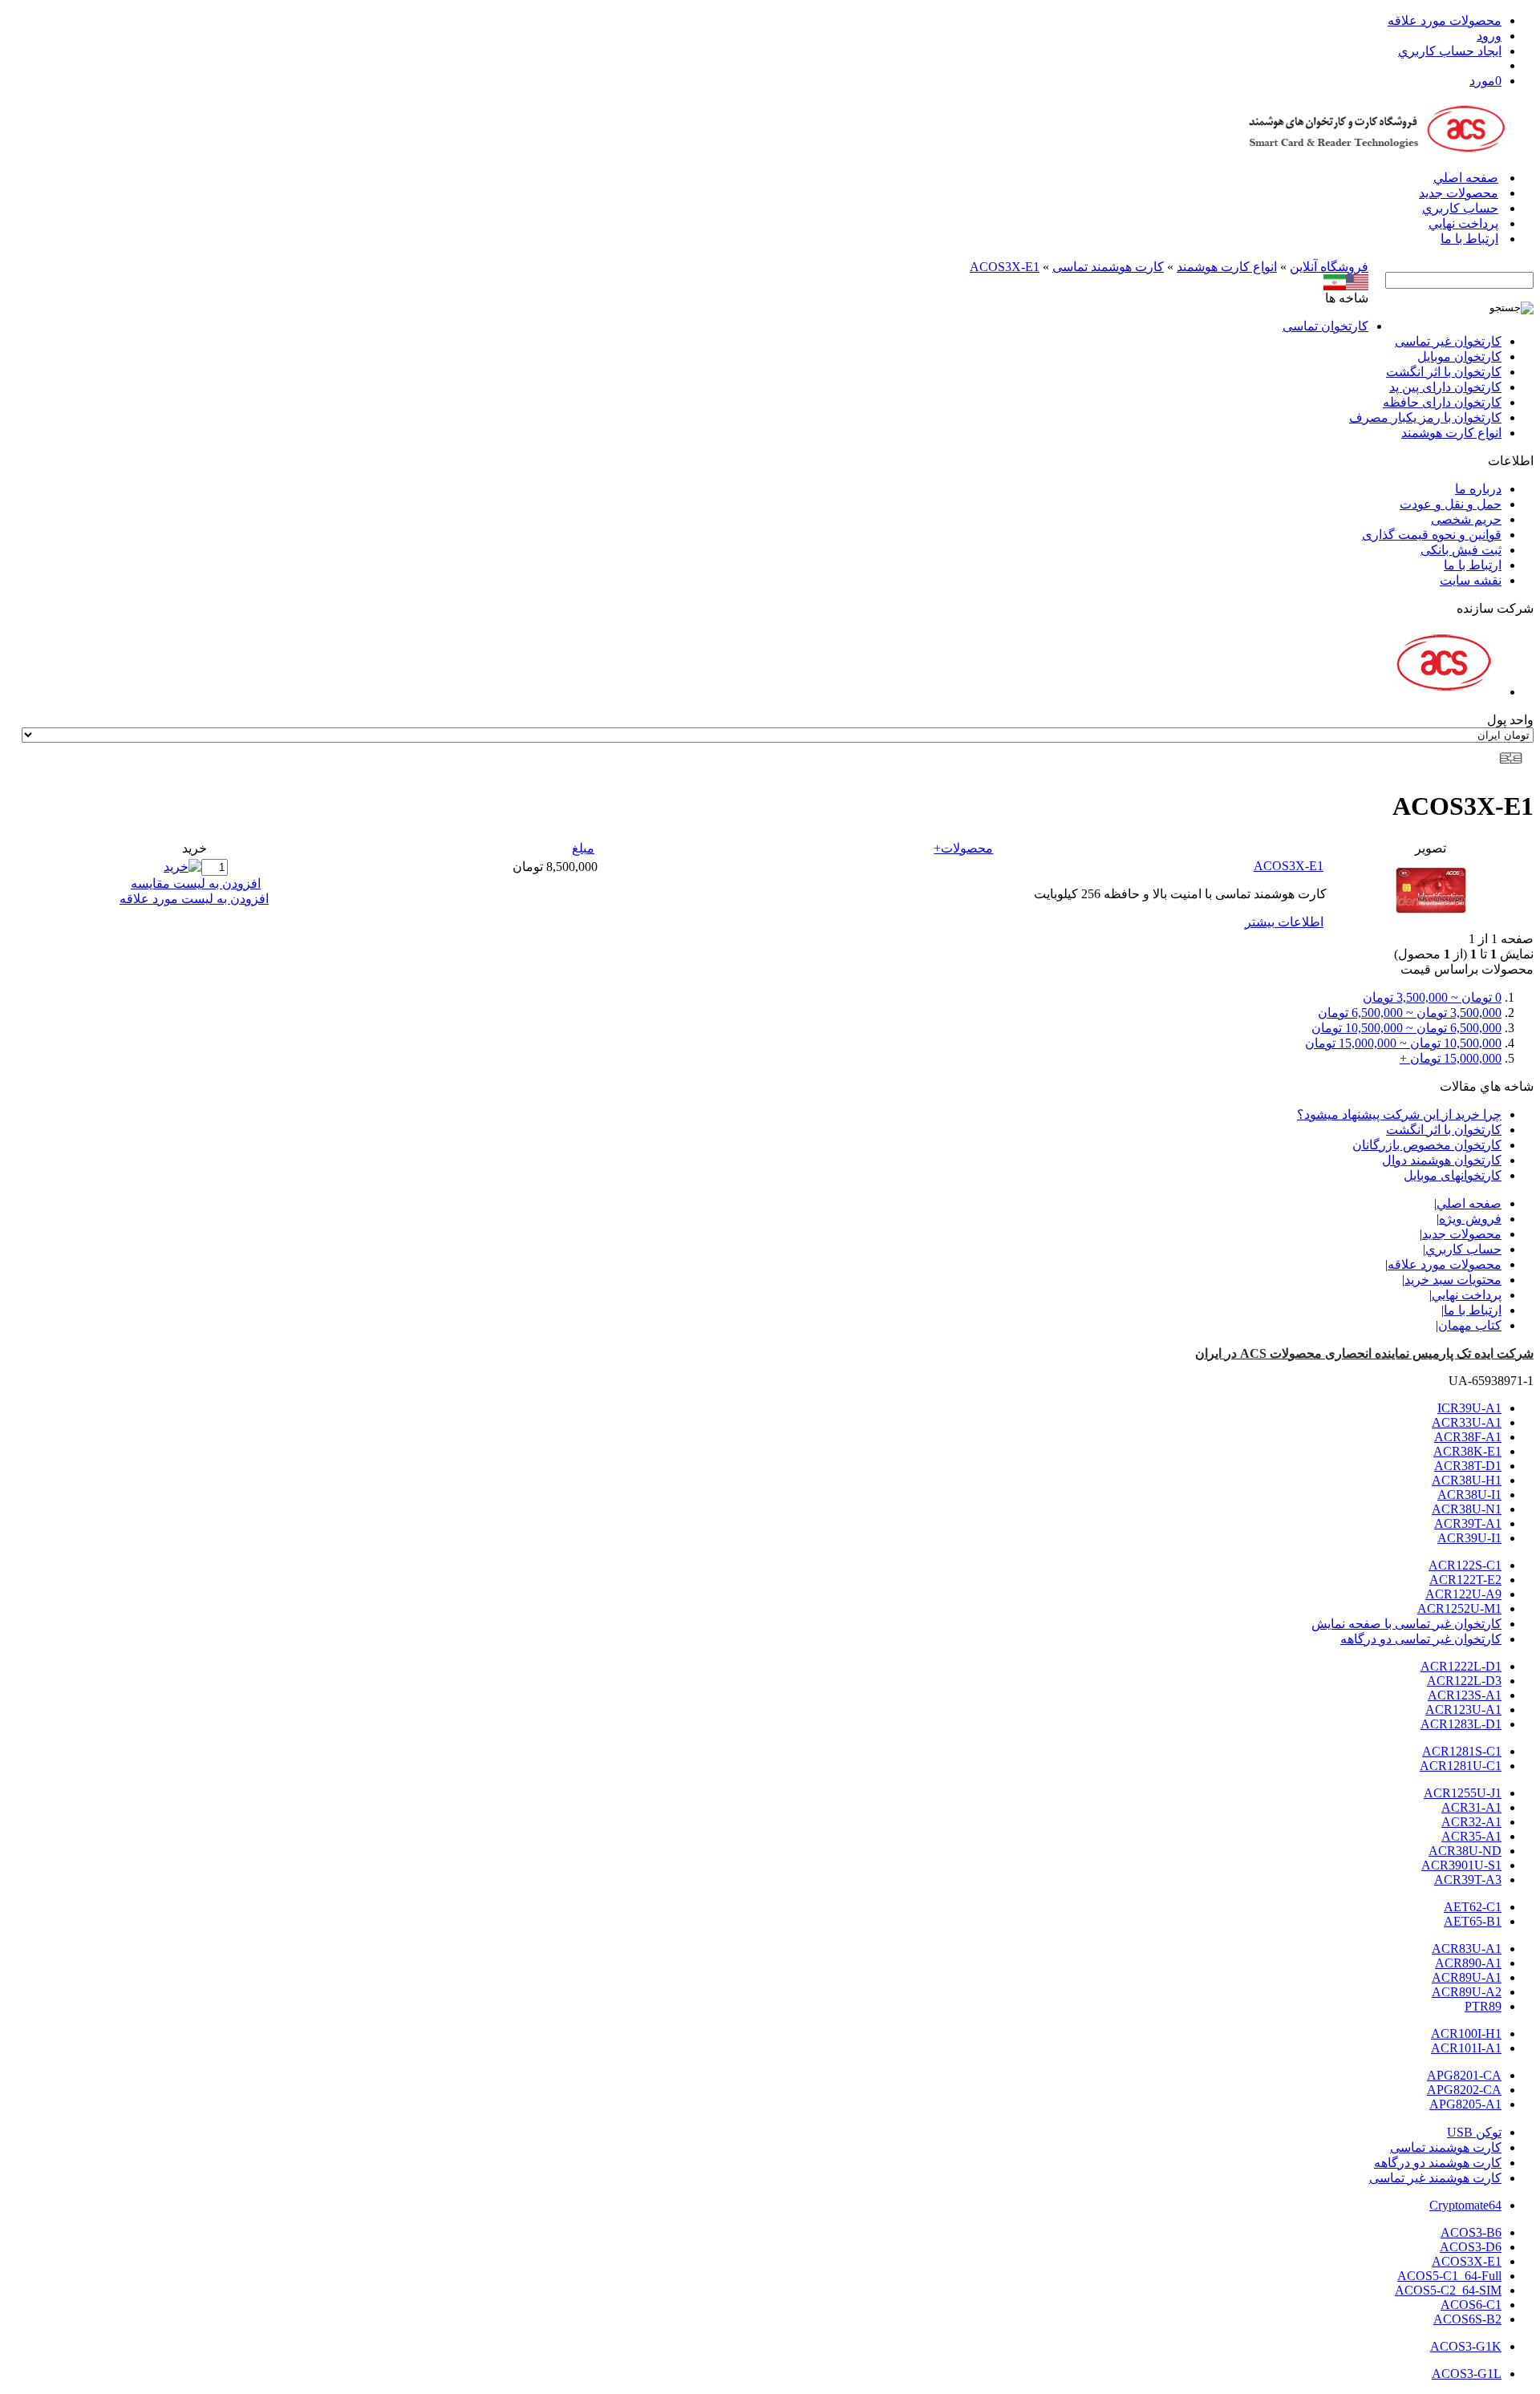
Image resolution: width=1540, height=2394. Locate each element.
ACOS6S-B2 (1467, 2319)
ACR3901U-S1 (1461, 1865)
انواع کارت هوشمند (1227, 267)
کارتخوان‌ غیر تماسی (1448, 341)
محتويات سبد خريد (1453, 1280)
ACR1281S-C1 (1462, 1751)
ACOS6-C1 (1471, 2305)
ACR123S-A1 (1465, 1695)
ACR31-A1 (1471, 1807)
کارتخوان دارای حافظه (1442, 402)
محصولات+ (963, 848)
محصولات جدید (1459, 193)
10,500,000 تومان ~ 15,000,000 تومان (1403, 1043)
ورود (1489, 36)
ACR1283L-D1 (1461, 1724)
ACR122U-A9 (1463, 1594)
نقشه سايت (1471, 580)
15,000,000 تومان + (1451, 1058)
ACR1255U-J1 (1463, 1793)
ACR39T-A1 (1468, 1523)
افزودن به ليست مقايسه (196, 883)
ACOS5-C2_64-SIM (1448, 2290)
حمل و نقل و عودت (1451, 504)
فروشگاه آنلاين (1329, 267)
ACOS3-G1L (1467, 2374)
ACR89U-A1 (1467, 1977)
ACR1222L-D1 (1461, 1666)
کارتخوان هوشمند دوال (1442, 1160)
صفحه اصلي (1466, 178)
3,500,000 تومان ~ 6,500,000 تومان (1410, 1013)
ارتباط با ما (1469, 239)
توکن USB (1474, 2132)
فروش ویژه (1470, 1219)
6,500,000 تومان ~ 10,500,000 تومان (1406, 1028)
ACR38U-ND (1465, 1851)
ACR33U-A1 (1467, 1422)
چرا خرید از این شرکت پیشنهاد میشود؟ (1399, 1114)
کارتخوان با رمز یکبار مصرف (1425, 417)
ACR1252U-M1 (1459, 1608)
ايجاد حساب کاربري (1450, 51)
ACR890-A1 (1468, 1963)
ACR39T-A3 (1468, 1880)
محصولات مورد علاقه (1445, 20)
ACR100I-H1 (1466, 2033)
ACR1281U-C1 (1461, 1766)
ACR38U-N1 (1467, 1509)
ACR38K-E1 (1467, 1451)
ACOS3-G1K (1466, 2346)
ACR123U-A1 (1463, 1709)
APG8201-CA (1464, 2075)
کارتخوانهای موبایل (1453, 1175)
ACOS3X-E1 (1005, 267)
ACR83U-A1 (1467, 1948)
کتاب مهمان (1470, 1325)
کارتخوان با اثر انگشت (1444, 372)
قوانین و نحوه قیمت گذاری (1432, 535)
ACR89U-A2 (1467, 1992)
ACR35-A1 (1471, 1836)
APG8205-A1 (1465, 2104)
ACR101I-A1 (1466, 2048)
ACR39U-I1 (1469, 1538)
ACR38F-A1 (1468, 1437)
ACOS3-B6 (1471, 2232)
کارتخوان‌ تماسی (1325, 326)
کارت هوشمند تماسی (1108, 267)
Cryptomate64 (1465, 2205)
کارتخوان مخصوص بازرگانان (1427, 1145)
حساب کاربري (1460, 208)
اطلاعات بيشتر (1284, 922)
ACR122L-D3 (1464, 1681)
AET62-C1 (1473, 1907)
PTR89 (1483, 2006)
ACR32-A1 (1471, 1822)
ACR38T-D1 (1468, 1466)
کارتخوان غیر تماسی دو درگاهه (1421, 1639)
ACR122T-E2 (1465, 1580)
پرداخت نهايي (1463, 223)
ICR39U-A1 (1469, 1408)
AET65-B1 (1473, 1921)
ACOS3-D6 (1471, 2247)
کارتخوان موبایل (1459, 356)
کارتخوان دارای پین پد (1445, 387)
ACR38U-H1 (1467, 1480)
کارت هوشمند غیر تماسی (1435, 2178)
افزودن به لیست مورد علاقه (194, 899)
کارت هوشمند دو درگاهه (1438, 2163)
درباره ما (1478, 489)
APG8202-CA (1464, 2090)
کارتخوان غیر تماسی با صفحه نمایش (1406, 1624)
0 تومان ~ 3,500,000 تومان (1432, 997)
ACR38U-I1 (1469, 1495)
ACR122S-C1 (1465, 1565)
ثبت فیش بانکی (1461, 550)
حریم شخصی (1466, 519)
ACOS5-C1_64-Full (1449, 2276)
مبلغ (583, 848)
